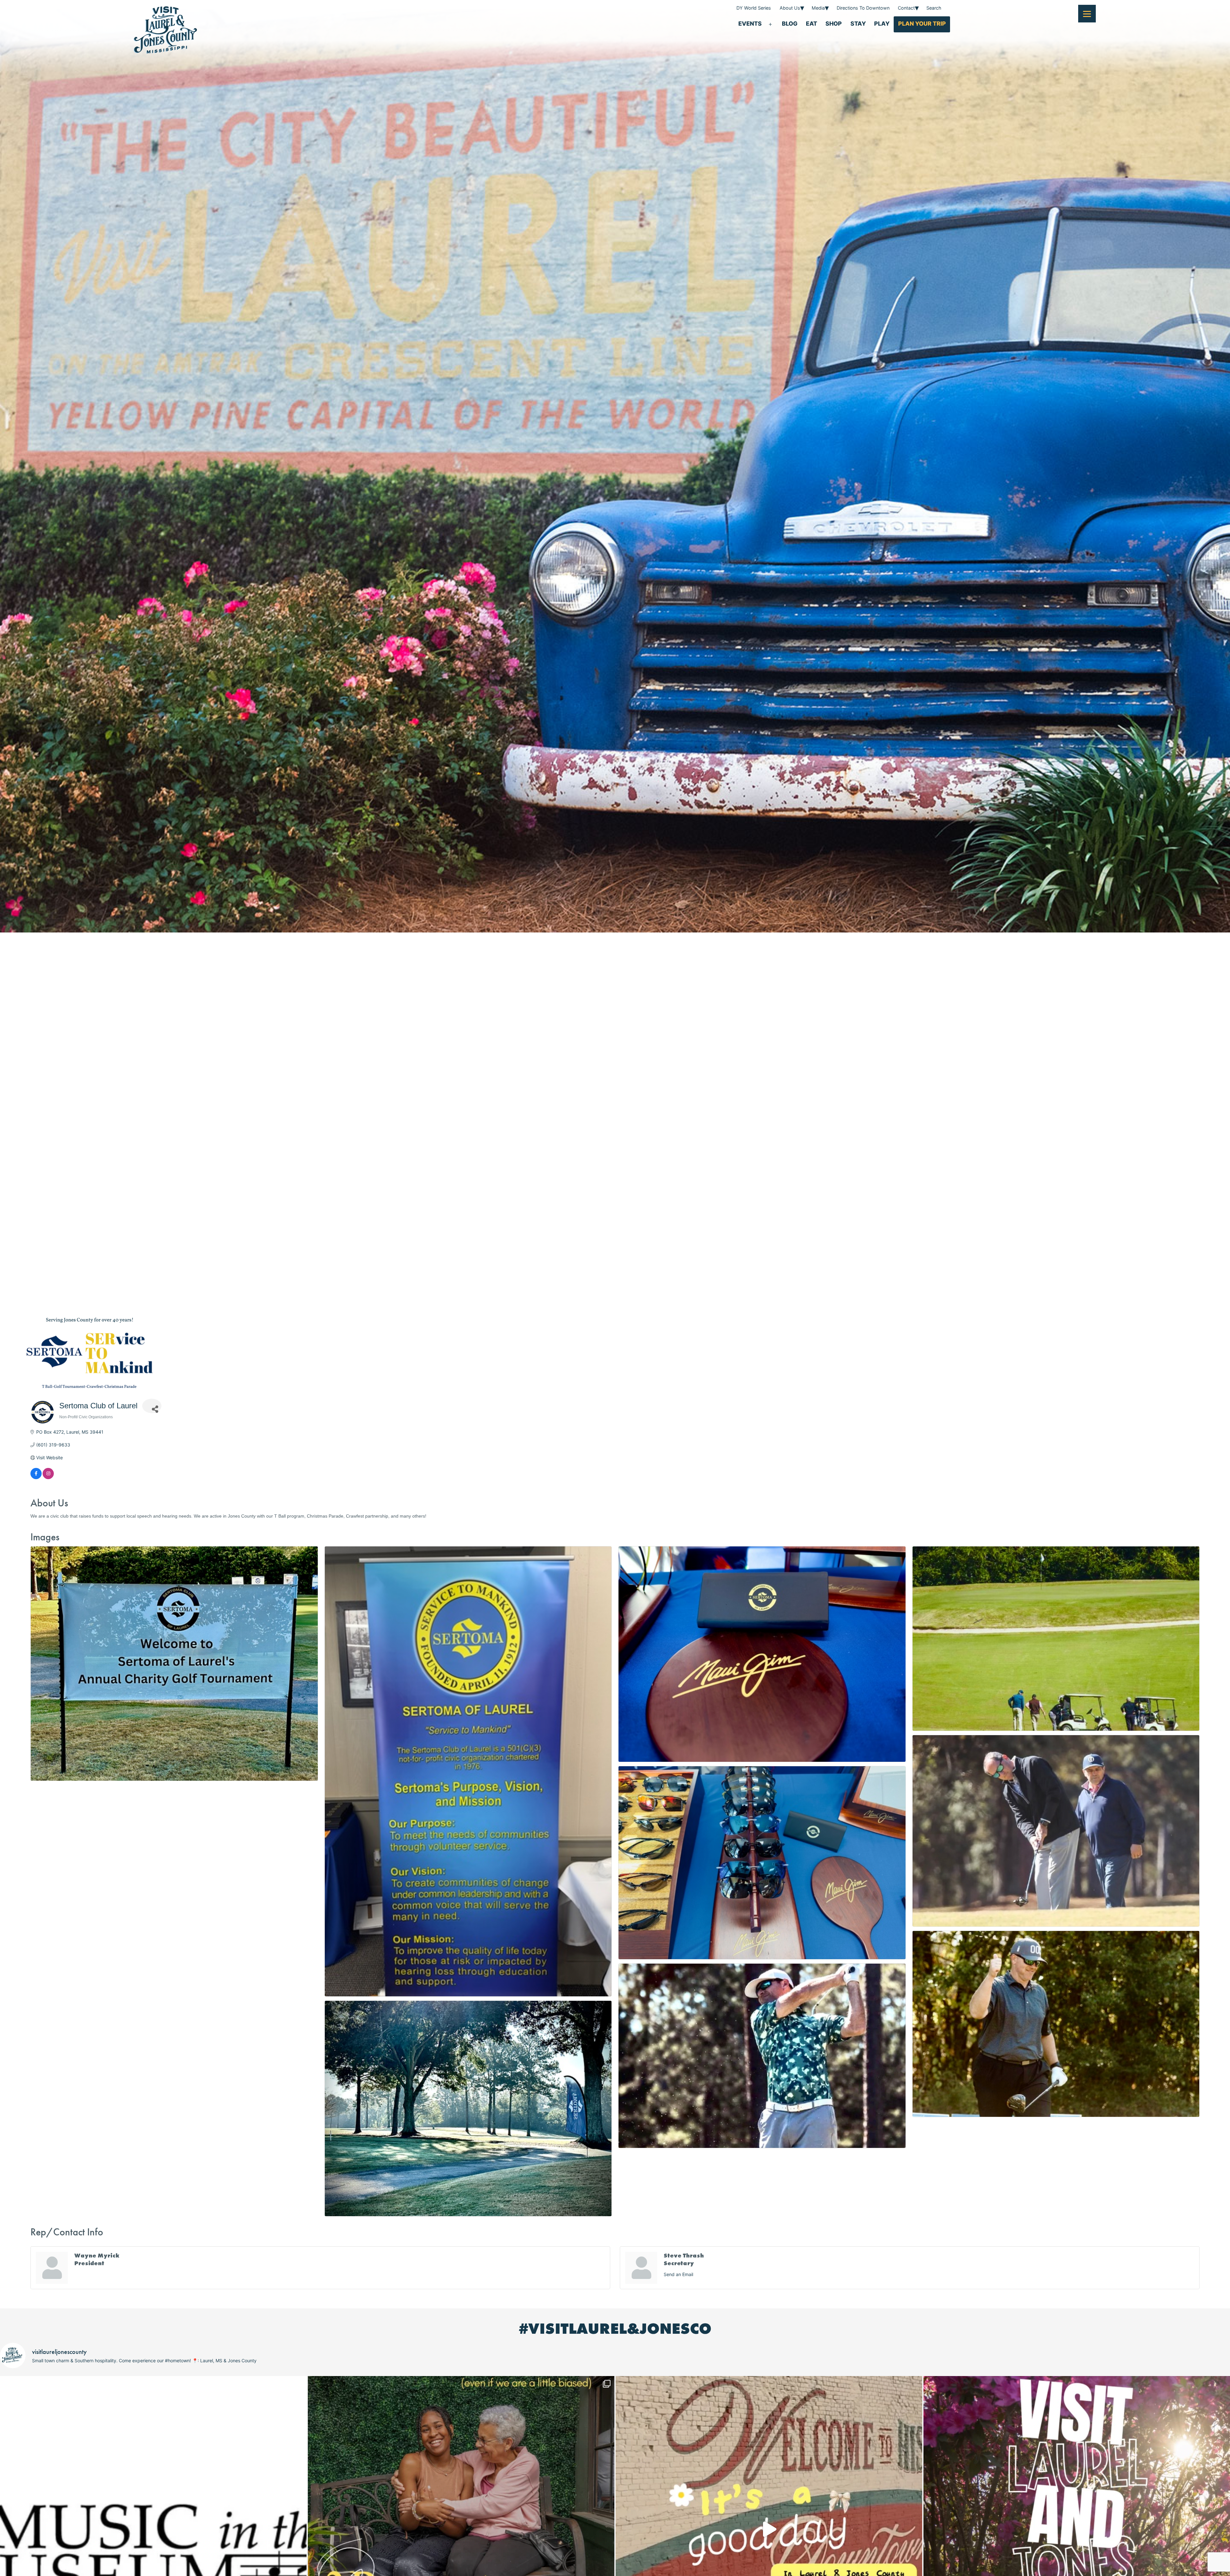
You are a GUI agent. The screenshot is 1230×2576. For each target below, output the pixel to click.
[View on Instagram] (48, 1477)
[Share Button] (152, 1406)
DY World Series (754, 8)
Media (818, 8)
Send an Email (678, 2274)
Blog (790, 24)
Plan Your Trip (922, 24)
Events (750, 24)
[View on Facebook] (36, 1477)
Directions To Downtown (863, 8)
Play (882, 24)
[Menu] (1087, 14)
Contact (906, 8)
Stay (858, 24)
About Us (790, 8)
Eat (812, 24)
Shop (834, 24)
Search (934, 8)
